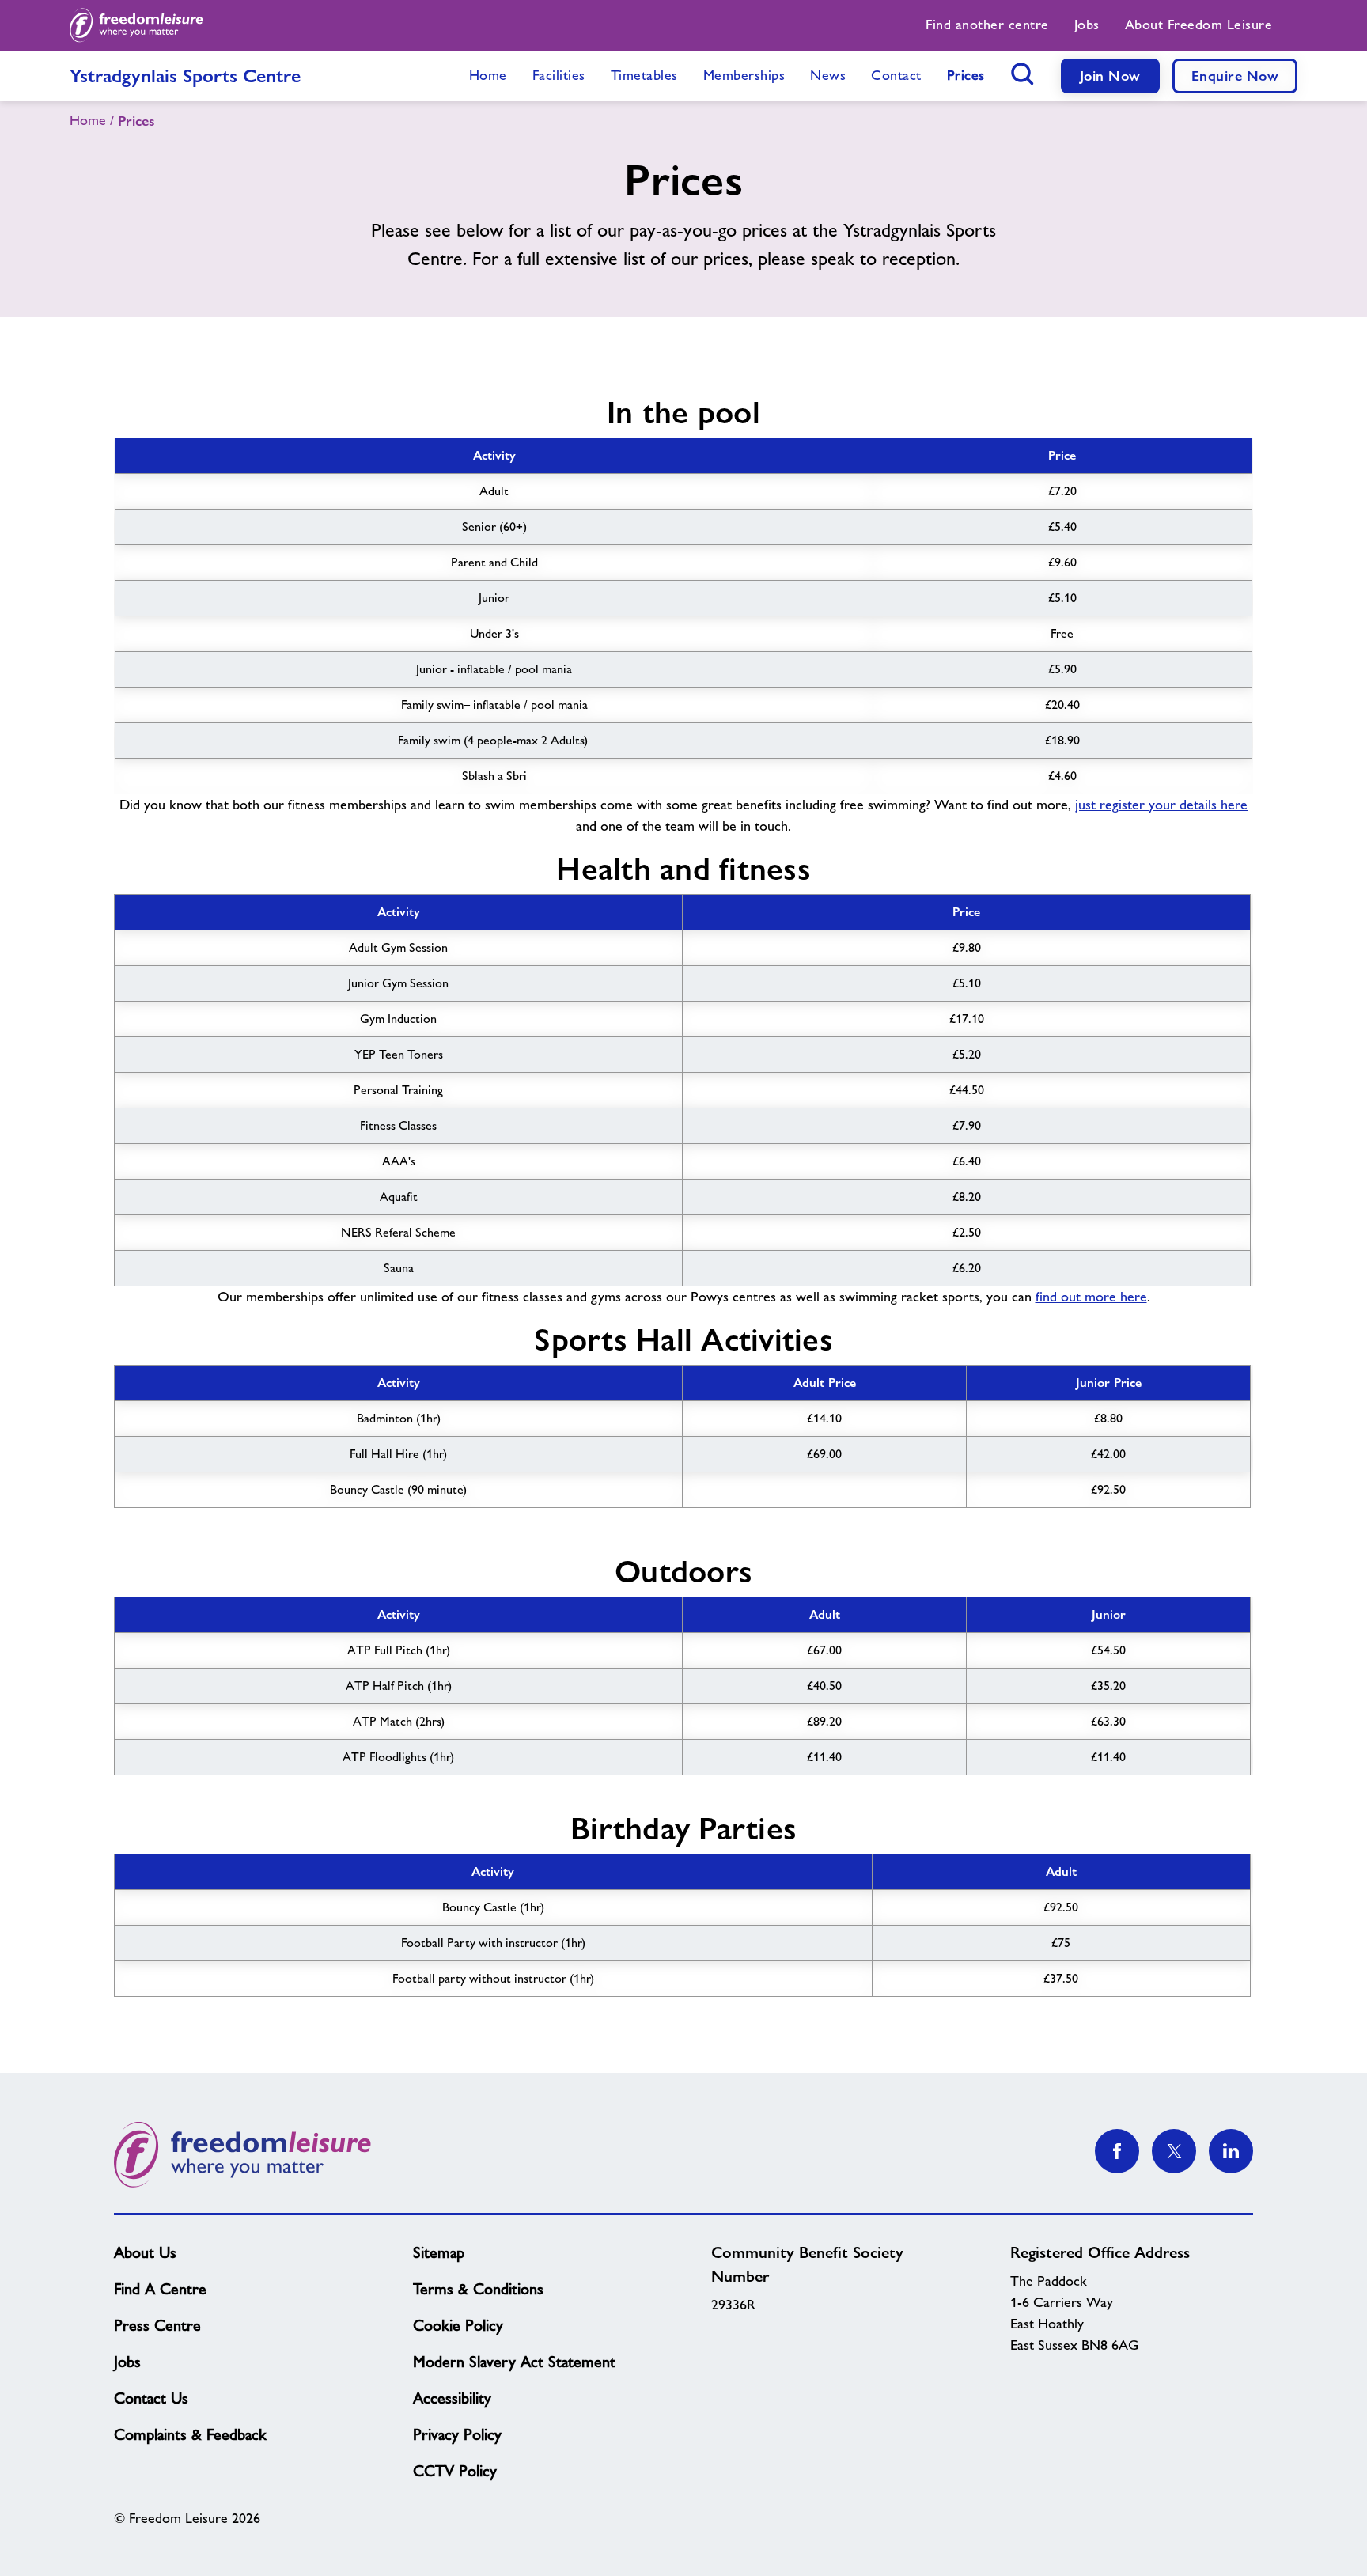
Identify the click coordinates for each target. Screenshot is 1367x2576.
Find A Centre (160, 2289)
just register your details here (1161, 805)
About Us (145, 2252)
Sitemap (439, 2252)
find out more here (1091, 1297)
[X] (1174, 2151)
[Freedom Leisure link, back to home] (136, 25)
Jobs (127, 2362)
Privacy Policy (457, 2434)
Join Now (1110, 76)
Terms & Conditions (478, 2289)
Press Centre (157, 2325)
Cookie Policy (458, 2325)
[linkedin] (1231, 2151)
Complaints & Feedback (190, 2434)
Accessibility (452, 2398)
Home (88, 120)
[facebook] (1117, 2151)
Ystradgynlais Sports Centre (185, 76)
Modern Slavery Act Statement (514, 2362)
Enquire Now (1235, 76)
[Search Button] (1023, 74)
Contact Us (151, 2398)
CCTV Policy (455, 2471)
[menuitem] (987, 25)
